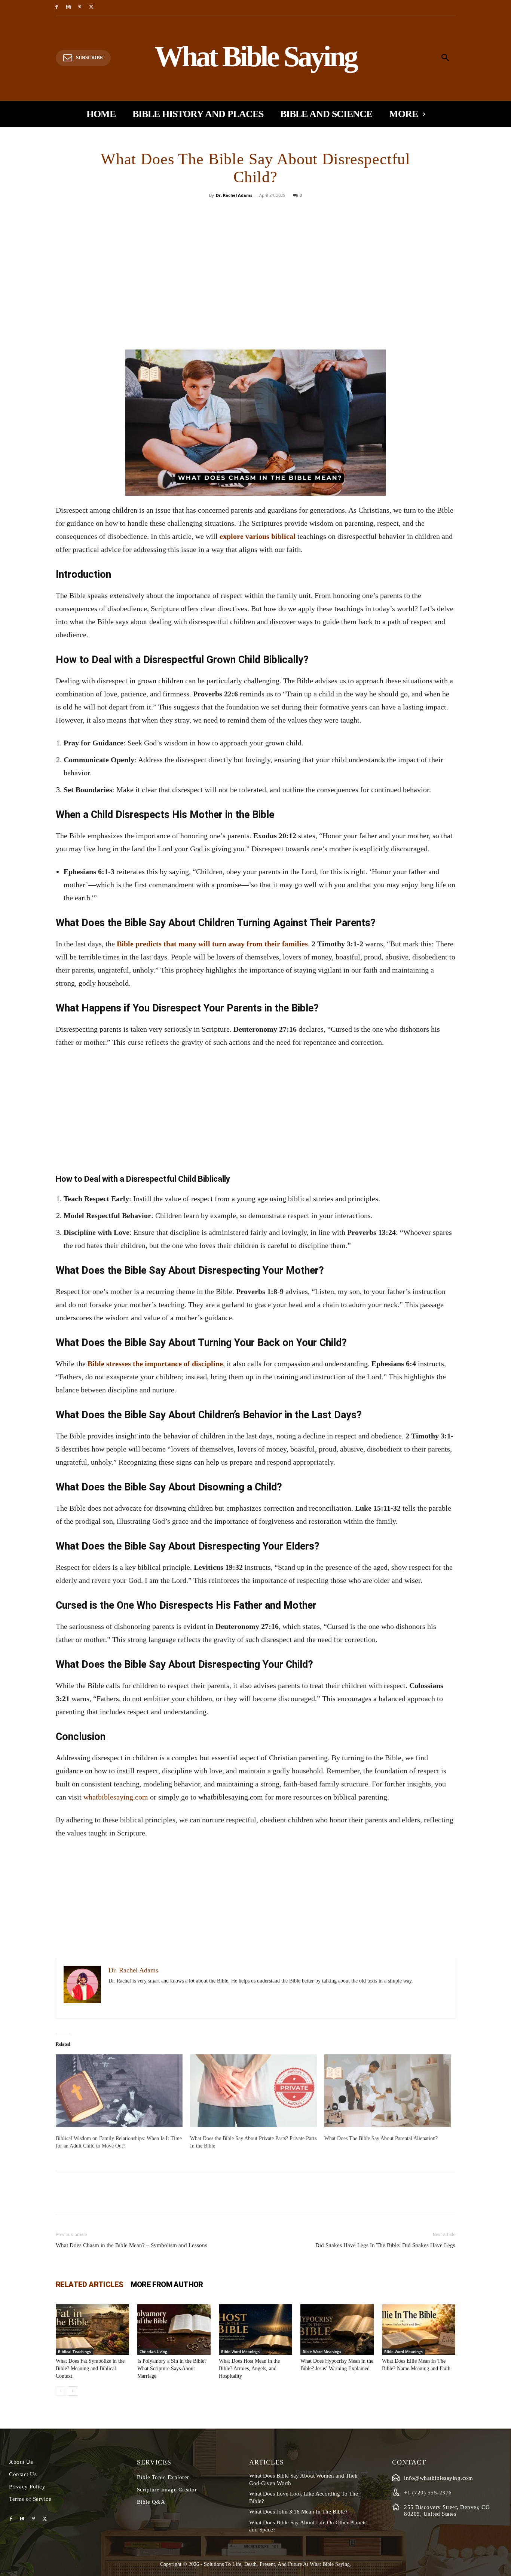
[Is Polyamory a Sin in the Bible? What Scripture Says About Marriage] (174, 2330)
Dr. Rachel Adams (234, 195)
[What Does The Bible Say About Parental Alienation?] (388, 2091)
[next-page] (72, 2391)
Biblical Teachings (74, 2351)
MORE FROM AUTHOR (167, 2284)
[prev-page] (60, 2391)
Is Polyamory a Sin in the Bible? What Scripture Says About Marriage (172, 2369)
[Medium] (68, 8)
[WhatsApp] (281, 212)
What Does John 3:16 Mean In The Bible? (298, 2512)
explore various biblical (258, 536)
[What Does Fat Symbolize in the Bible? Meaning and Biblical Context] (92, 2330)
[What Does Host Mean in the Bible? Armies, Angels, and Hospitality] (255, 2330)
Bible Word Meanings (240, 2351)
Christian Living (153, 2351)
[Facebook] (57, 8)
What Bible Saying (330, 2564)
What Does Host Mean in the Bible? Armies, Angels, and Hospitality (249, 2369)
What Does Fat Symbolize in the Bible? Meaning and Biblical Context (90, 2369)
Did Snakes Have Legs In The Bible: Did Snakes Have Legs (385, 2245)
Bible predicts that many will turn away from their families (212, 944)
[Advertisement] (255, 293)
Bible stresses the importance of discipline (155, 1364)
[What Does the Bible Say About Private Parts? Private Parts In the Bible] (253, 2091)
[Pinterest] (80, 8)
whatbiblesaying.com (116, 1797)
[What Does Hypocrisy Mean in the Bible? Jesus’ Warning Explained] (337, 2330)
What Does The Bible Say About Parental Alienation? (381, 2138)
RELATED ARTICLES (89, 2284)
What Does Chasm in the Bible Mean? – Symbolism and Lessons (131, 2245)
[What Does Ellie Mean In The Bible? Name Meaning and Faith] (419, 2330)
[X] (91, 8)
